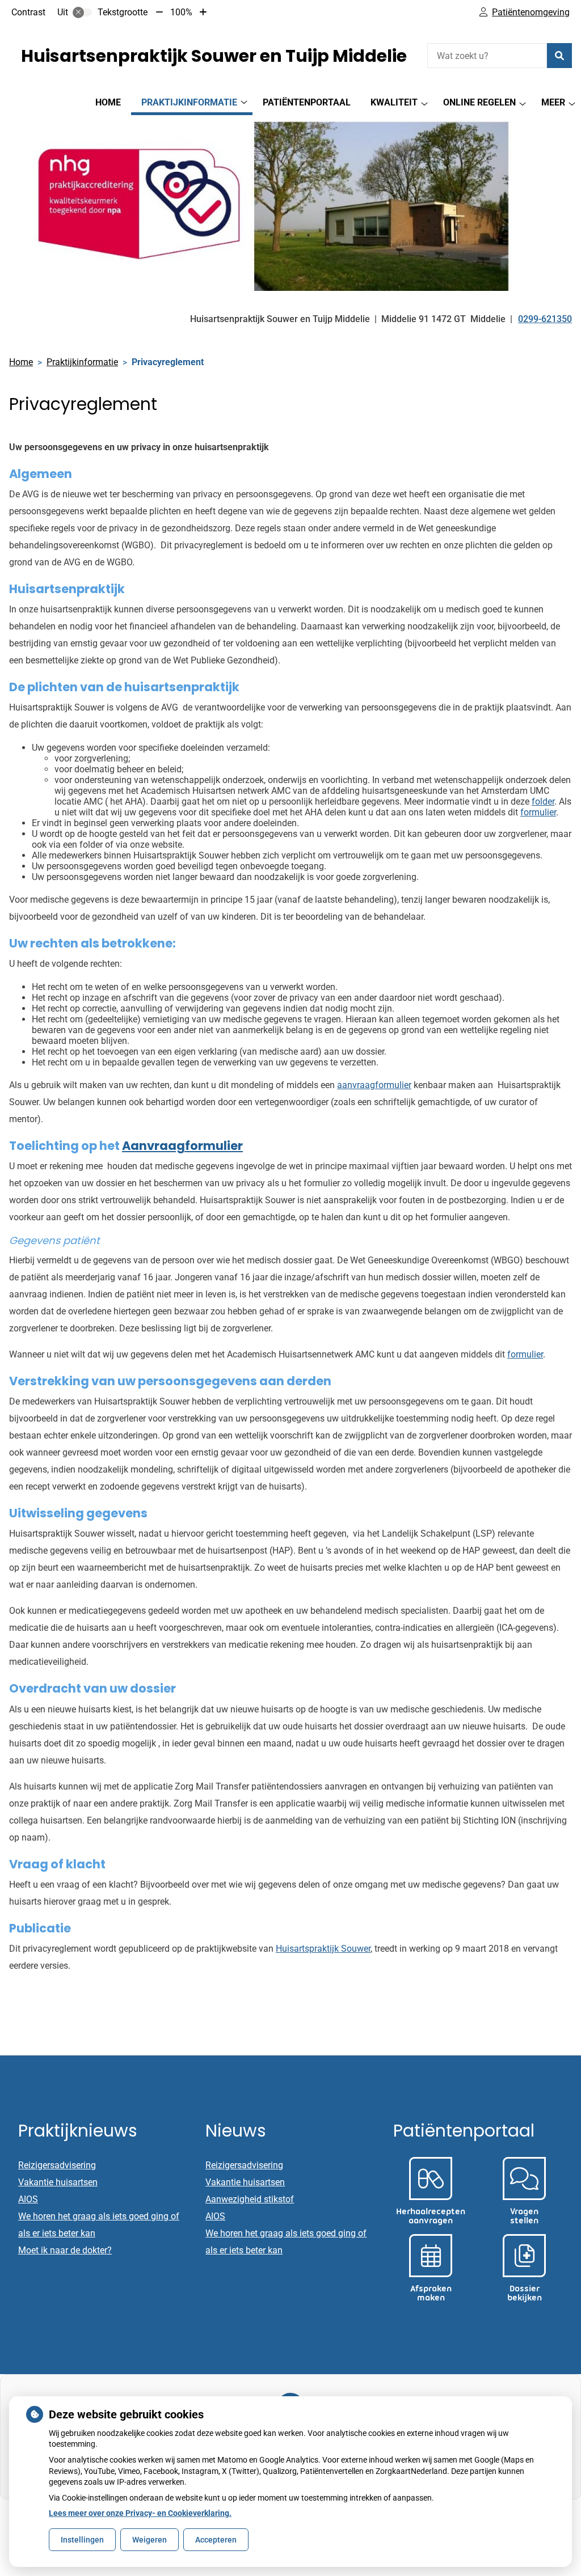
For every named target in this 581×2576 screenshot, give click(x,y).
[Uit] (82, 12)
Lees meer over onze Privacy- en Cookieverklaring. (140, 2513)
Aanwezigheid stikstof (250, 2199)
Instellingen (82, 2540)
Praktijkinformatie (189, 102)
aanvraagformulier (374, 1085)
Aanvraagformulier (182, 1146)
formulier (525, 1354)
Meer (553, 102)
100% (181, 12)
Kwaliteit (394, 102)
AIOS (28, 2199)
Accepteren (216, 2540)
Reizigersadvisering (57, 2165)
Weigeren (150, 2540)
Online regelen (479, 102)
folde (542, 801)
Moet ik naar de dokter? (65, 2250)
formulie (537, 812)
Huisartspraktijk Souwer (323, 1949)
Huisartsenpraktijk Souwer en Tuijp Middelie (214, 56)
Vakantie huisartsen (58, 2182)
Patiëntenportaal (307, 102)
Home (108, 102)
